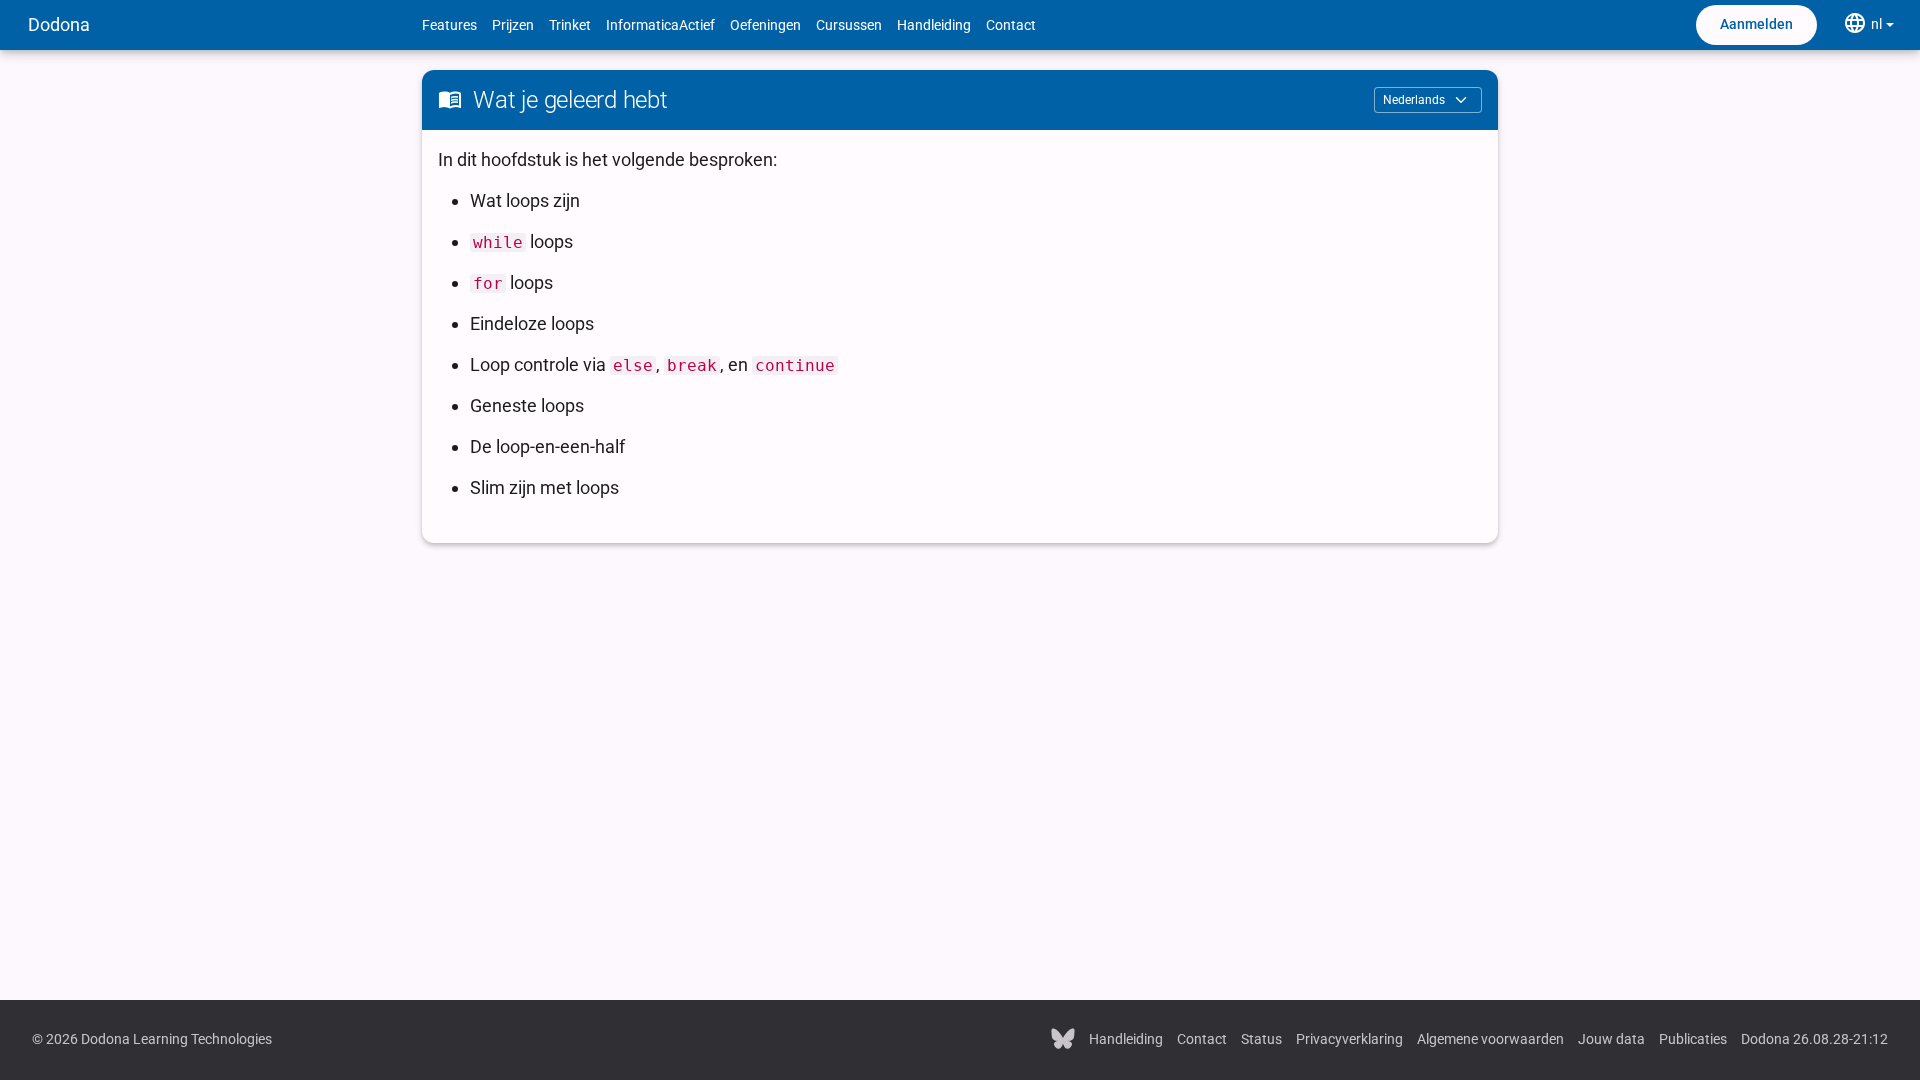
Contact (1011, 25)
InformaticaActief (660, 25)
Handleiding (934, 25)
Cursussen (849, 25)
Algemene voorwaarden (1490, 1039)
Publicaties (1693, 1039)
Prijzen (513, 25)
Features (449, 25)
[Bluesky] (1063, 1037)
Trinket (570, 25)
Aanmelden (1756, 24)
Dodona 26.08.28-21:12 (1814, 1039)
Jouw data (1611, 1039)
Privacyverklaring (1349, 1039)
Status (1261, 1039)
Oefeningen (765, 25)
